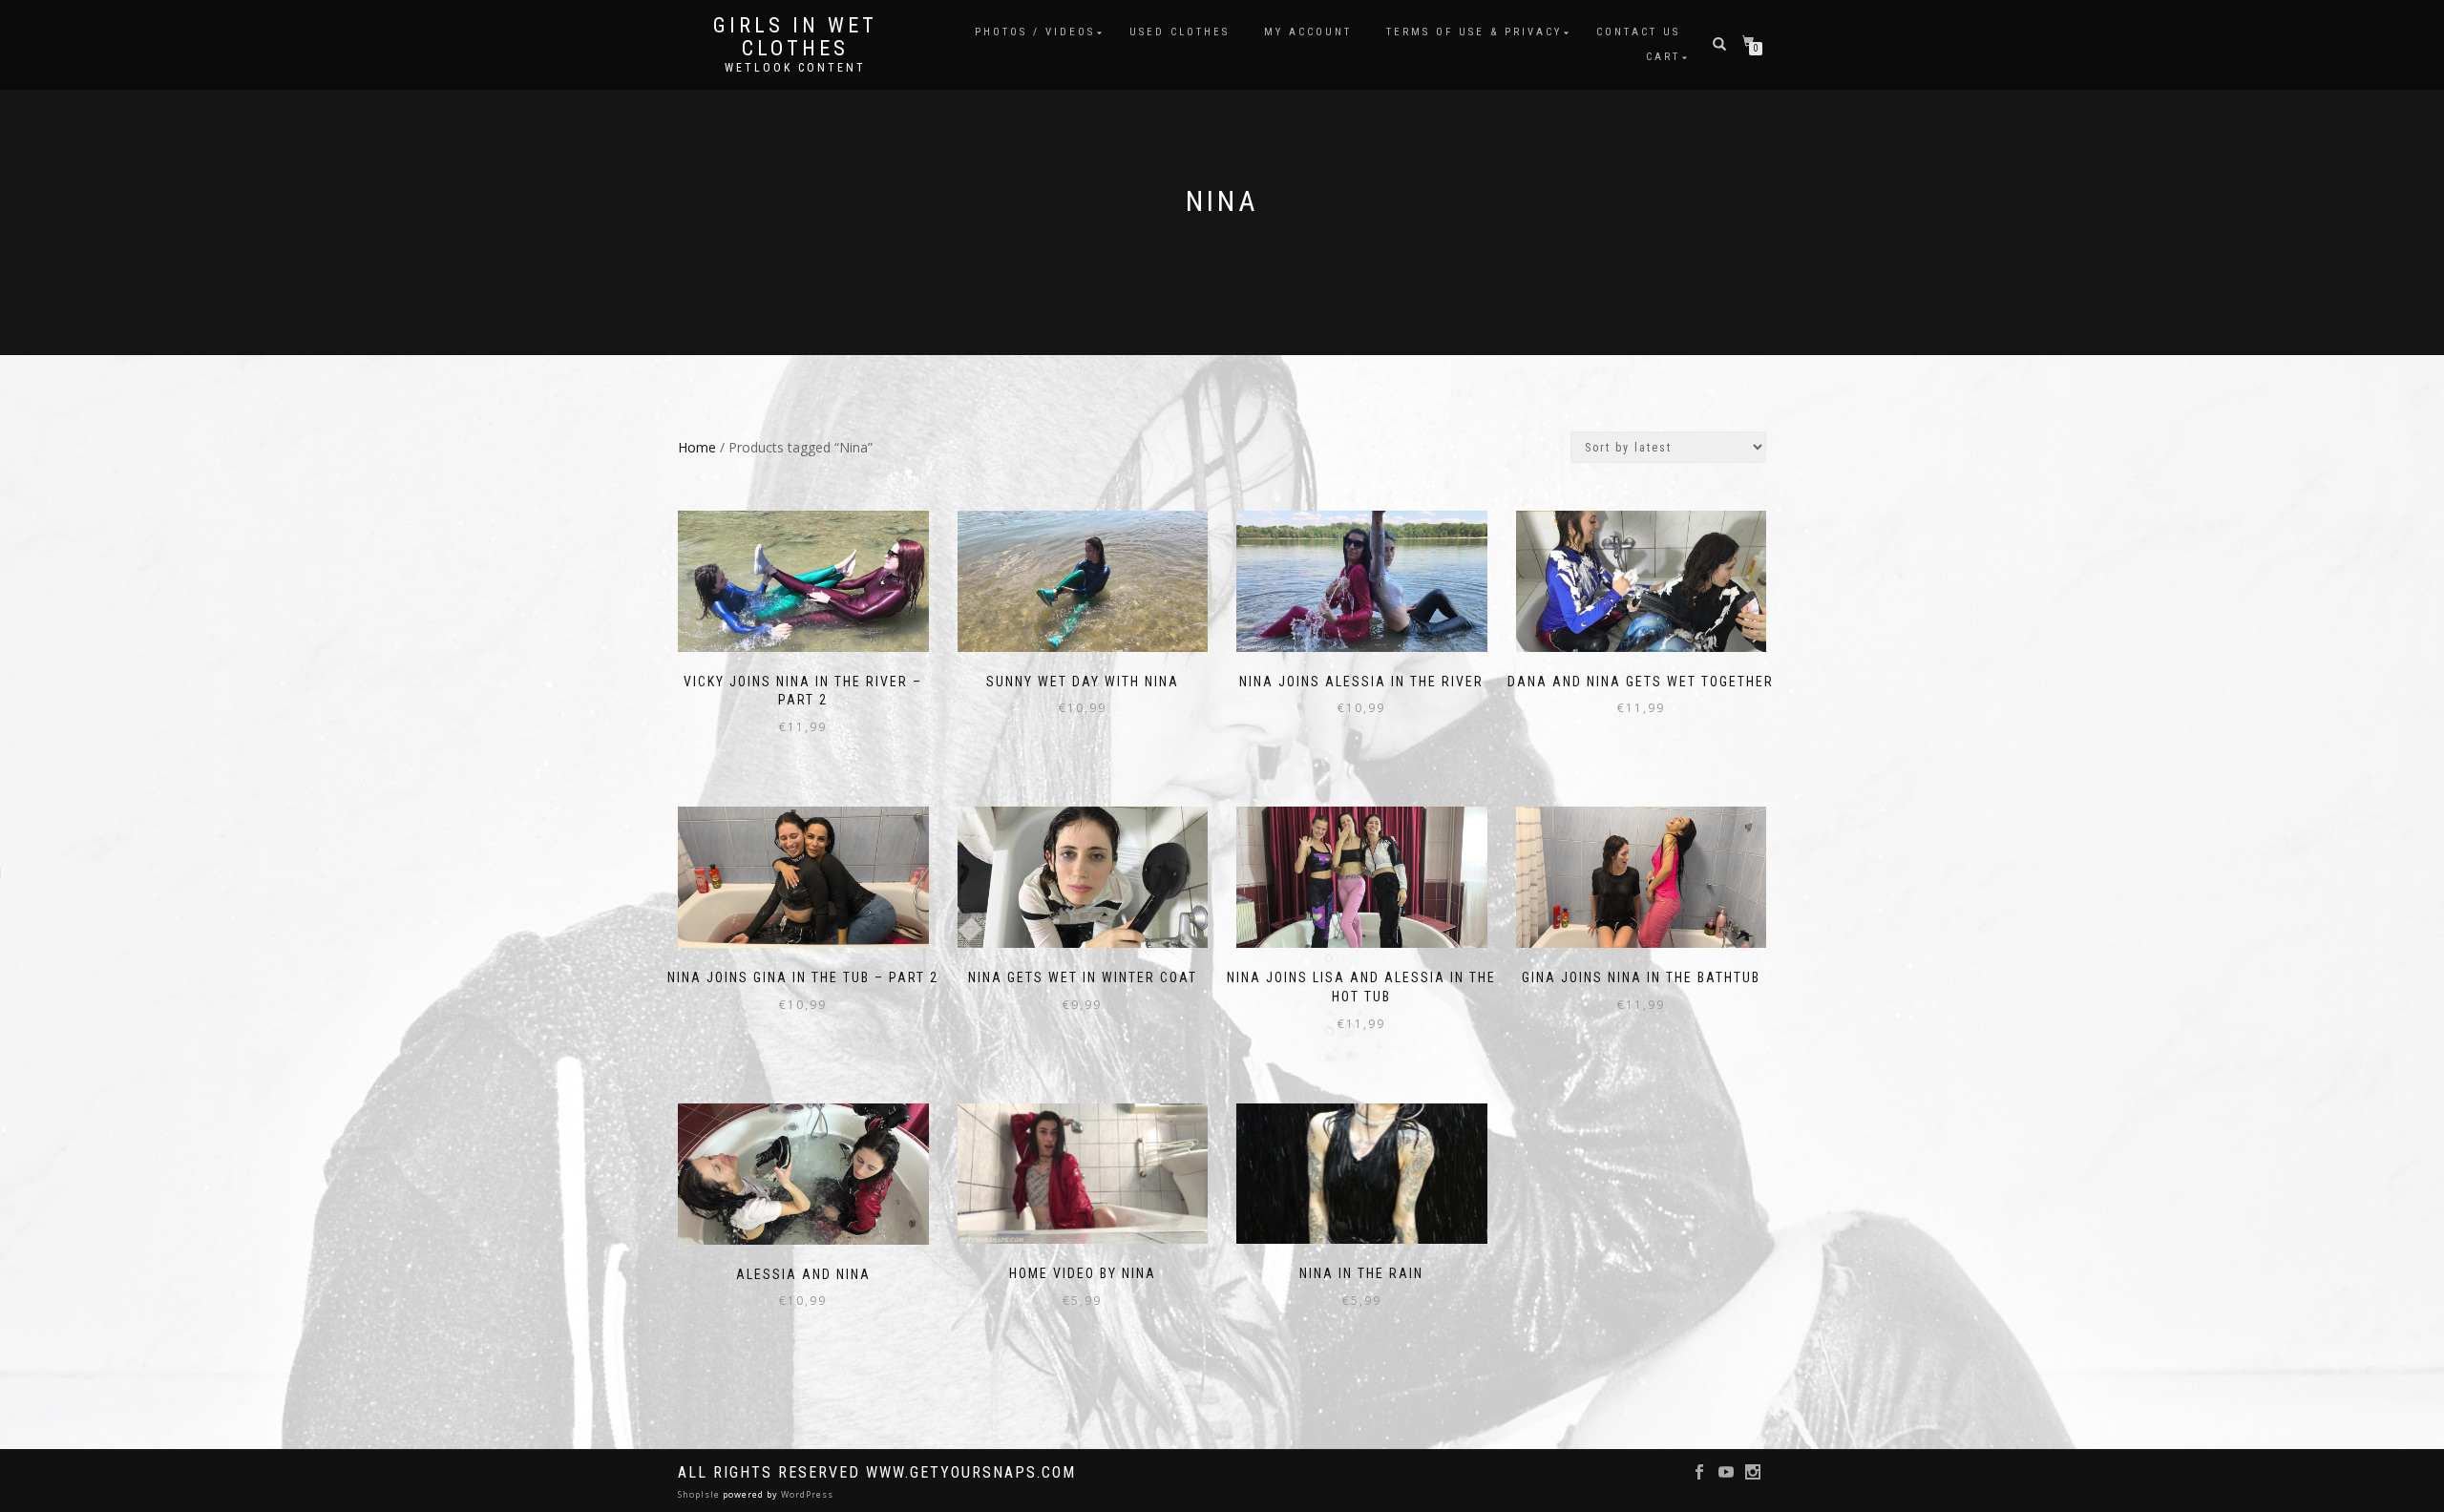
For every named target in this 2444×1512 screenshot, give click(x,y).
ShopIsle (700, 1494)
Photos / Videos (1035, 32)
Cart (1663, 57)
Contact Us (1638, 32)
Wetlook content (795, 68)
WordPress (806, 1494)
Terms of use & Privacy (1474, 32)
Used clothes (1180, 32)
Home (697, 447)
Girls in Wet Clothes (795, 37)
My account (1308, 32)
